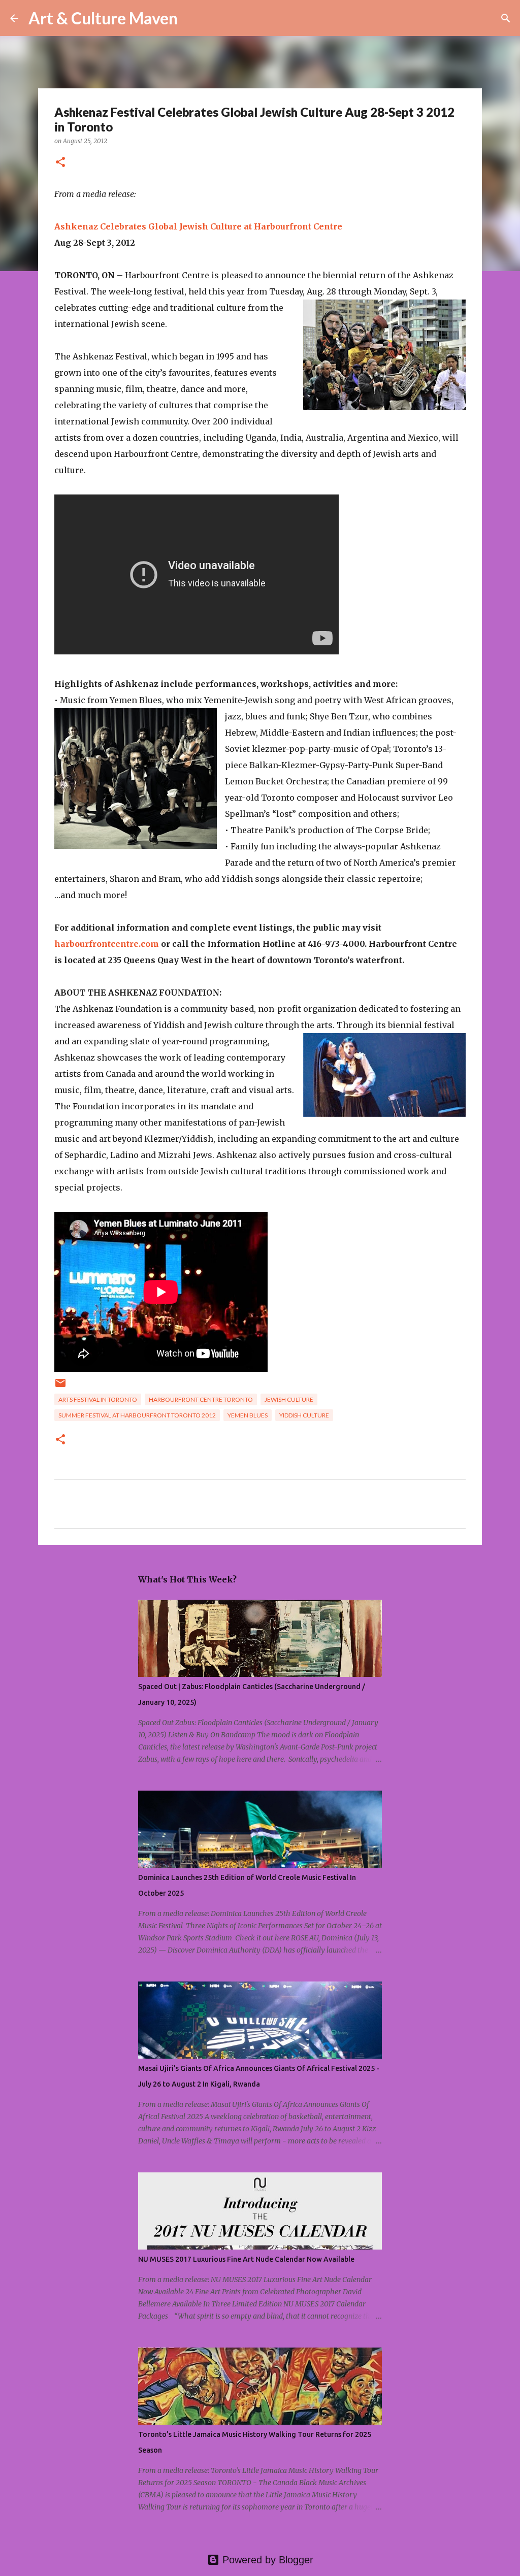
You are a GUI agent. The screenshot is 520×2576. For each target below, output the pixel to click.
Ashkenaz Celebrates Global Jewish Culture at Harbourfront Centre (198, 226)
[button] (60, 163)
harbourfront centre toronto (201, 1399)
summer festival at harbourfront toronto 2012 (137, 1415)
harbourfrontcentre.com (107, 944)
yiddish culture (304, 1415)
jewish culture (289, 1399)
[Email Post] (60, 1387)
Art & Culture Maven (103, 18)
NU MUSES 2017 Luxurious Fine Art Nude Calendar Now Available (246, 2259)
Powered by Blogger (266, 2560)
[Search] (192, 18)
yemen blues (248, 1415)
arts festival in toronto (98, 1399)
